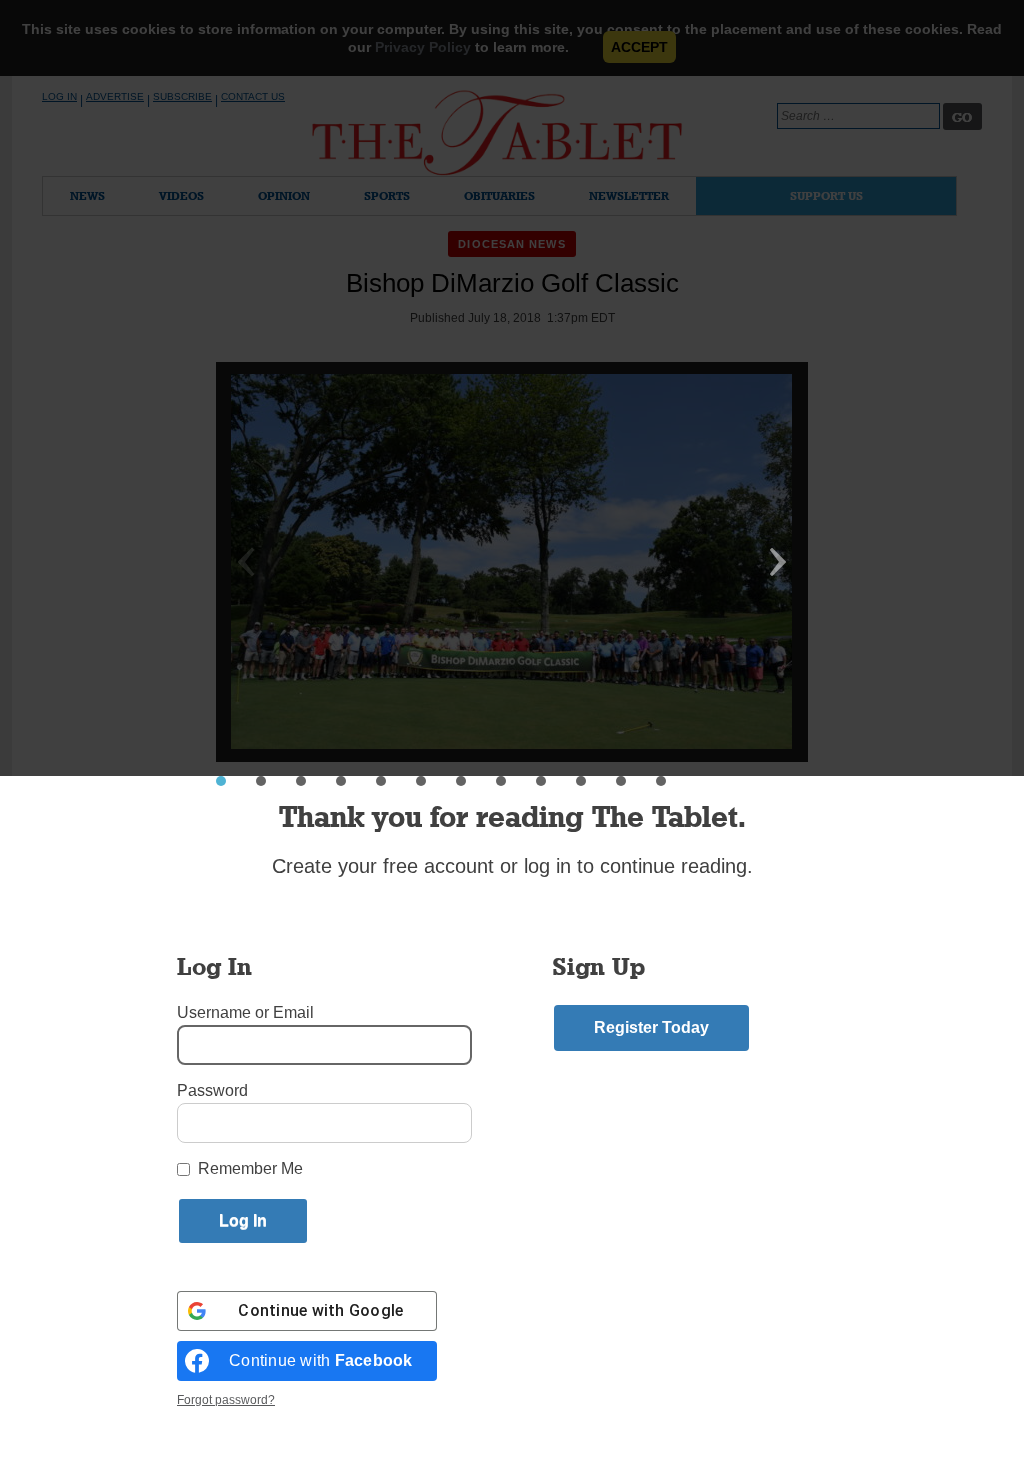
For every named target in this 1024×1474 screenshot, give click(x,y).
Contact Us (253, 96)
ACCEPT (639, 47)
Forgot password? (226, 1400)
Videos (181, 195)
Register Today (651, 1027)
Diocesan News (511, 244)
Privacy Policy (423, 47)
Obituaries (499, 195)
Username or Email (245, 1012)
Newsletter (629, 195)
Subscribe (182, 96)
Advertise (115, 96)
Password (212, 1090)
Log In (59, 96)
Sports (387, 195)
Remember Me (250, 1168)
